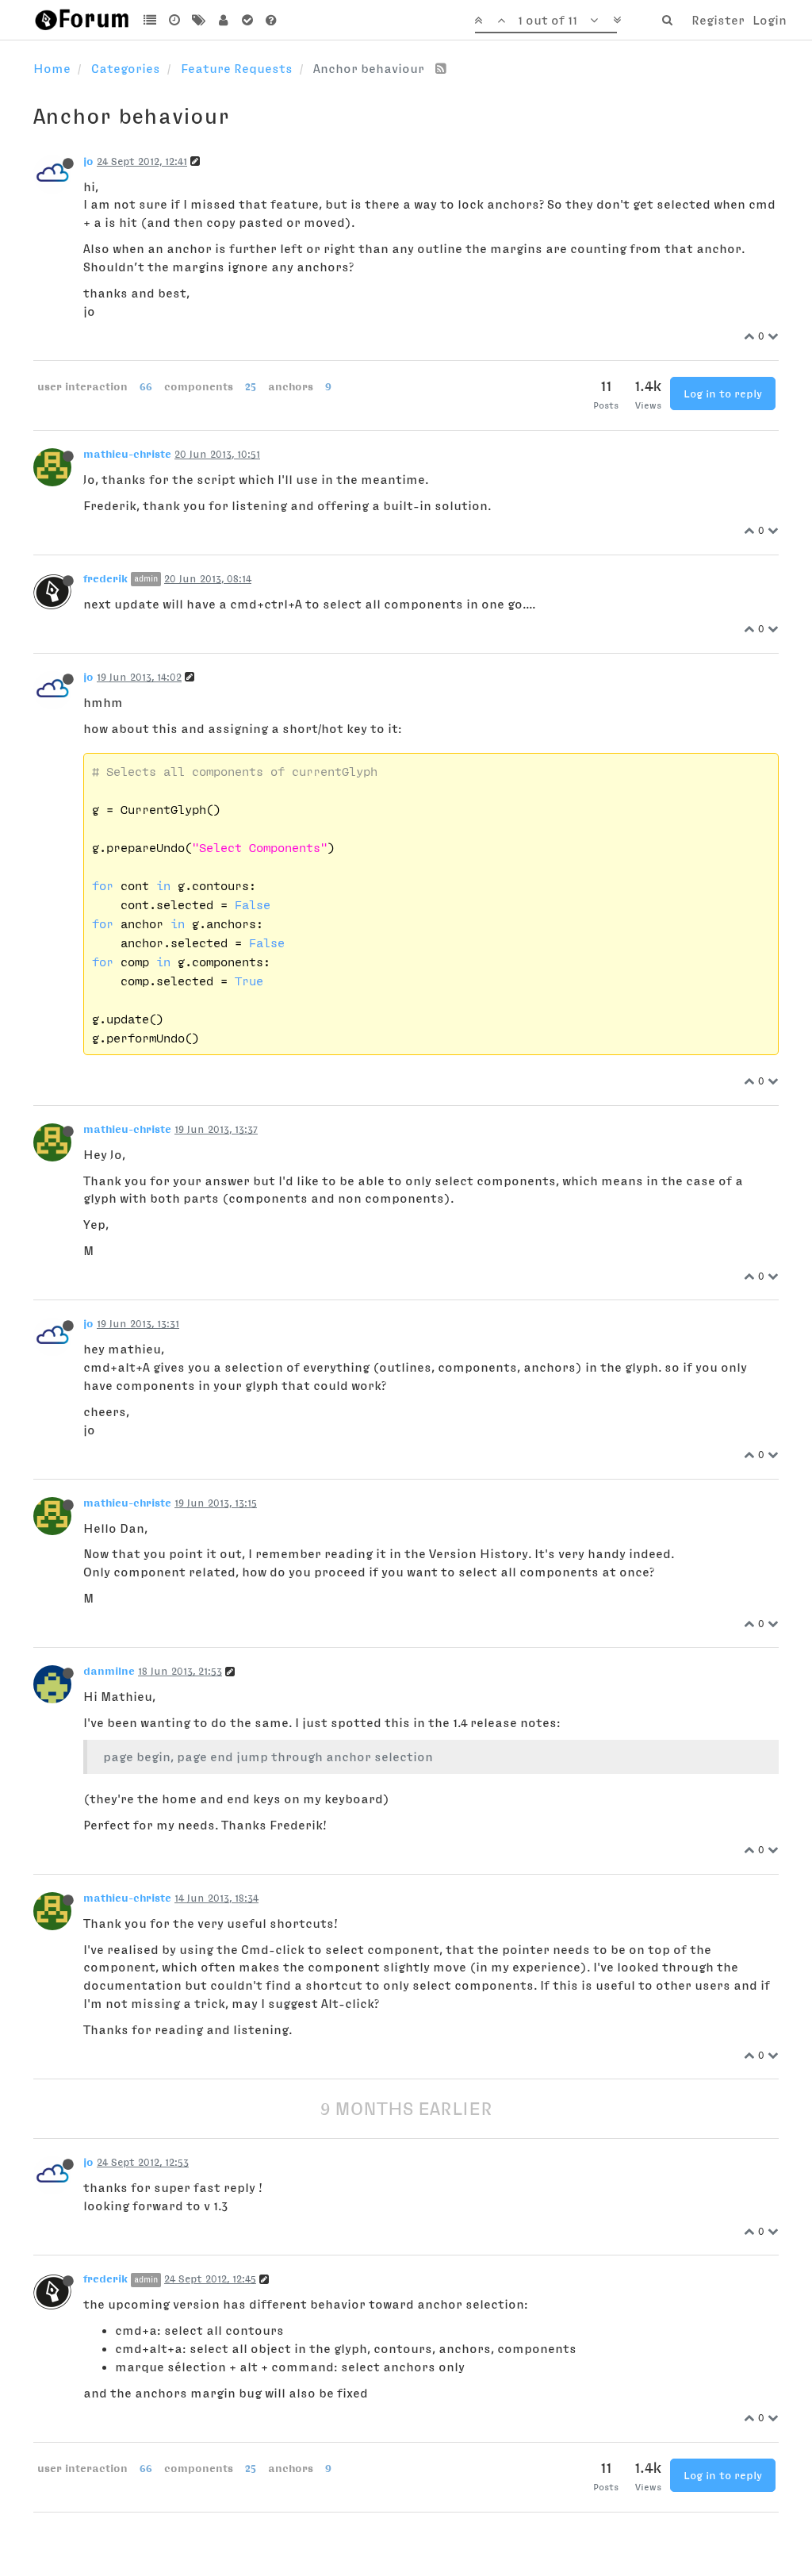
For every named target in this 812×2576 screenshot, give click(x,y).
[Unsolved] (272, 20)
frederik (105, 578)
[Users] (223, 20)
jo (88, 161)
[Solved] (247, 20)
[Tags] (199, 20)
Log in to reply (723, 394)
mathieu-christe (127, 454)
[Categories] (150, 20)
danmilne (109, 1671)
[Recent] (175, 20)
